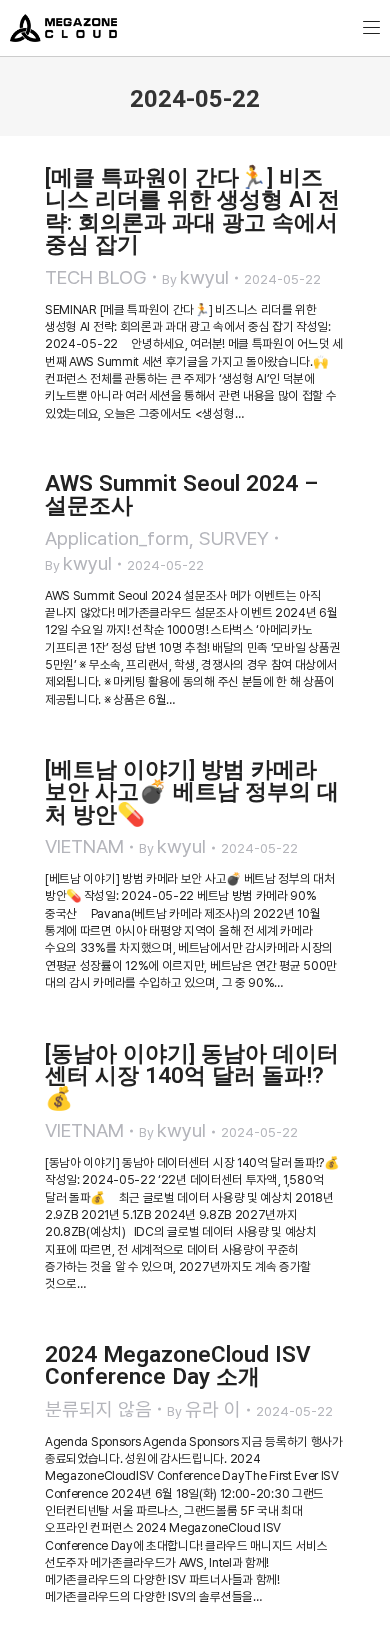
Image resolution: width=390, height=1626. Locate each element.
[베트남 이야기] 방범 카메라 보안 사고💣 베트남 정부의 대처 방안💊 (192, 791)
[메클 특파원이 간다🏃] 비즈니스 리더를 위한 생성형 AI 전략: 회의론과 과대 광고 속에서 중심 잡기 (192, 211)
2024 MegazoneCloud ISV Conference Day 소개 (178, 1365)
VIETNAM (84, 846)
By (195, 277)
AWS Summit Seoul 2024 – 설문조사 (181, 494)
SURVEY (234, 538)
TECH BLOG (96, 277)
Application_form (117, 538)
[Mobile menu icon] (371, 27)
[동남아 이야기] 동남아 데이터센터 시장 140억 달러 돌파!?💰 (192, 1075)
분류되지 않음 (98, 1409)
